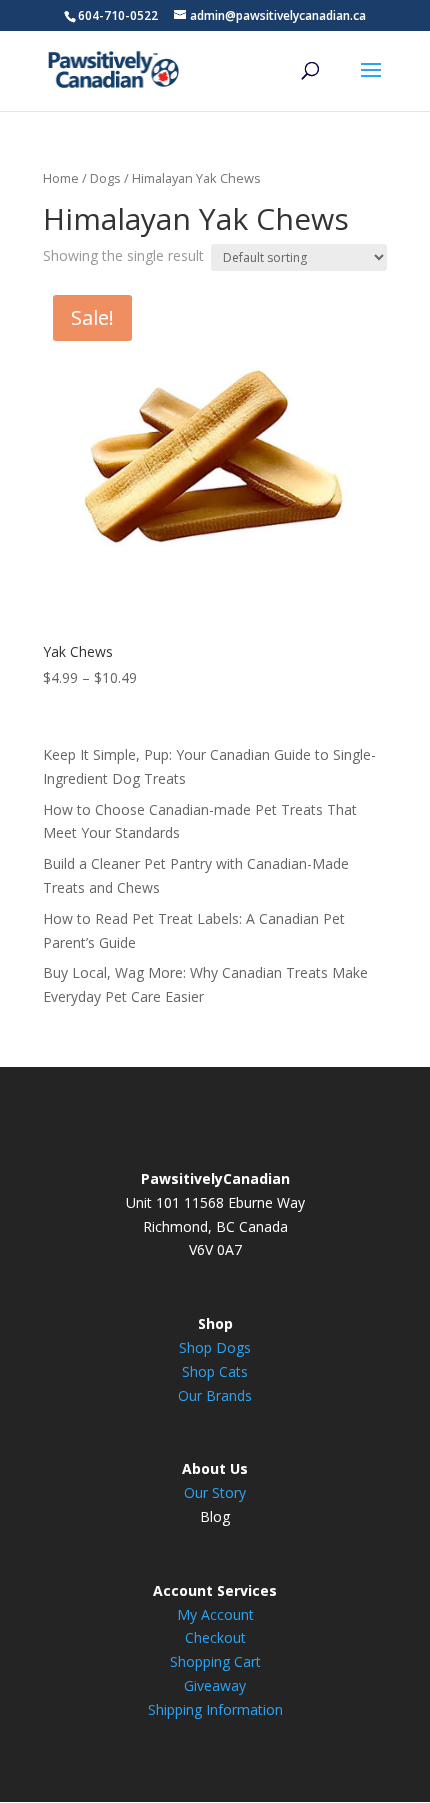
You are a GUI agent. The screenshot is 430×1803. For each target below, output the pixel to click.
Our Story (215, 1492)
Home (61, 178)
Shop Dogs (215, 1347)
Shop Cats (215, 1371)
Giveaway (215, 1685)
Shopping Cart (215, 1661)
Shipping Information (215, 1709)
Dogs (105, 178)
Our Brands (215, 1395)
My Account (215, 1614)
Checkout (215, 1637)
